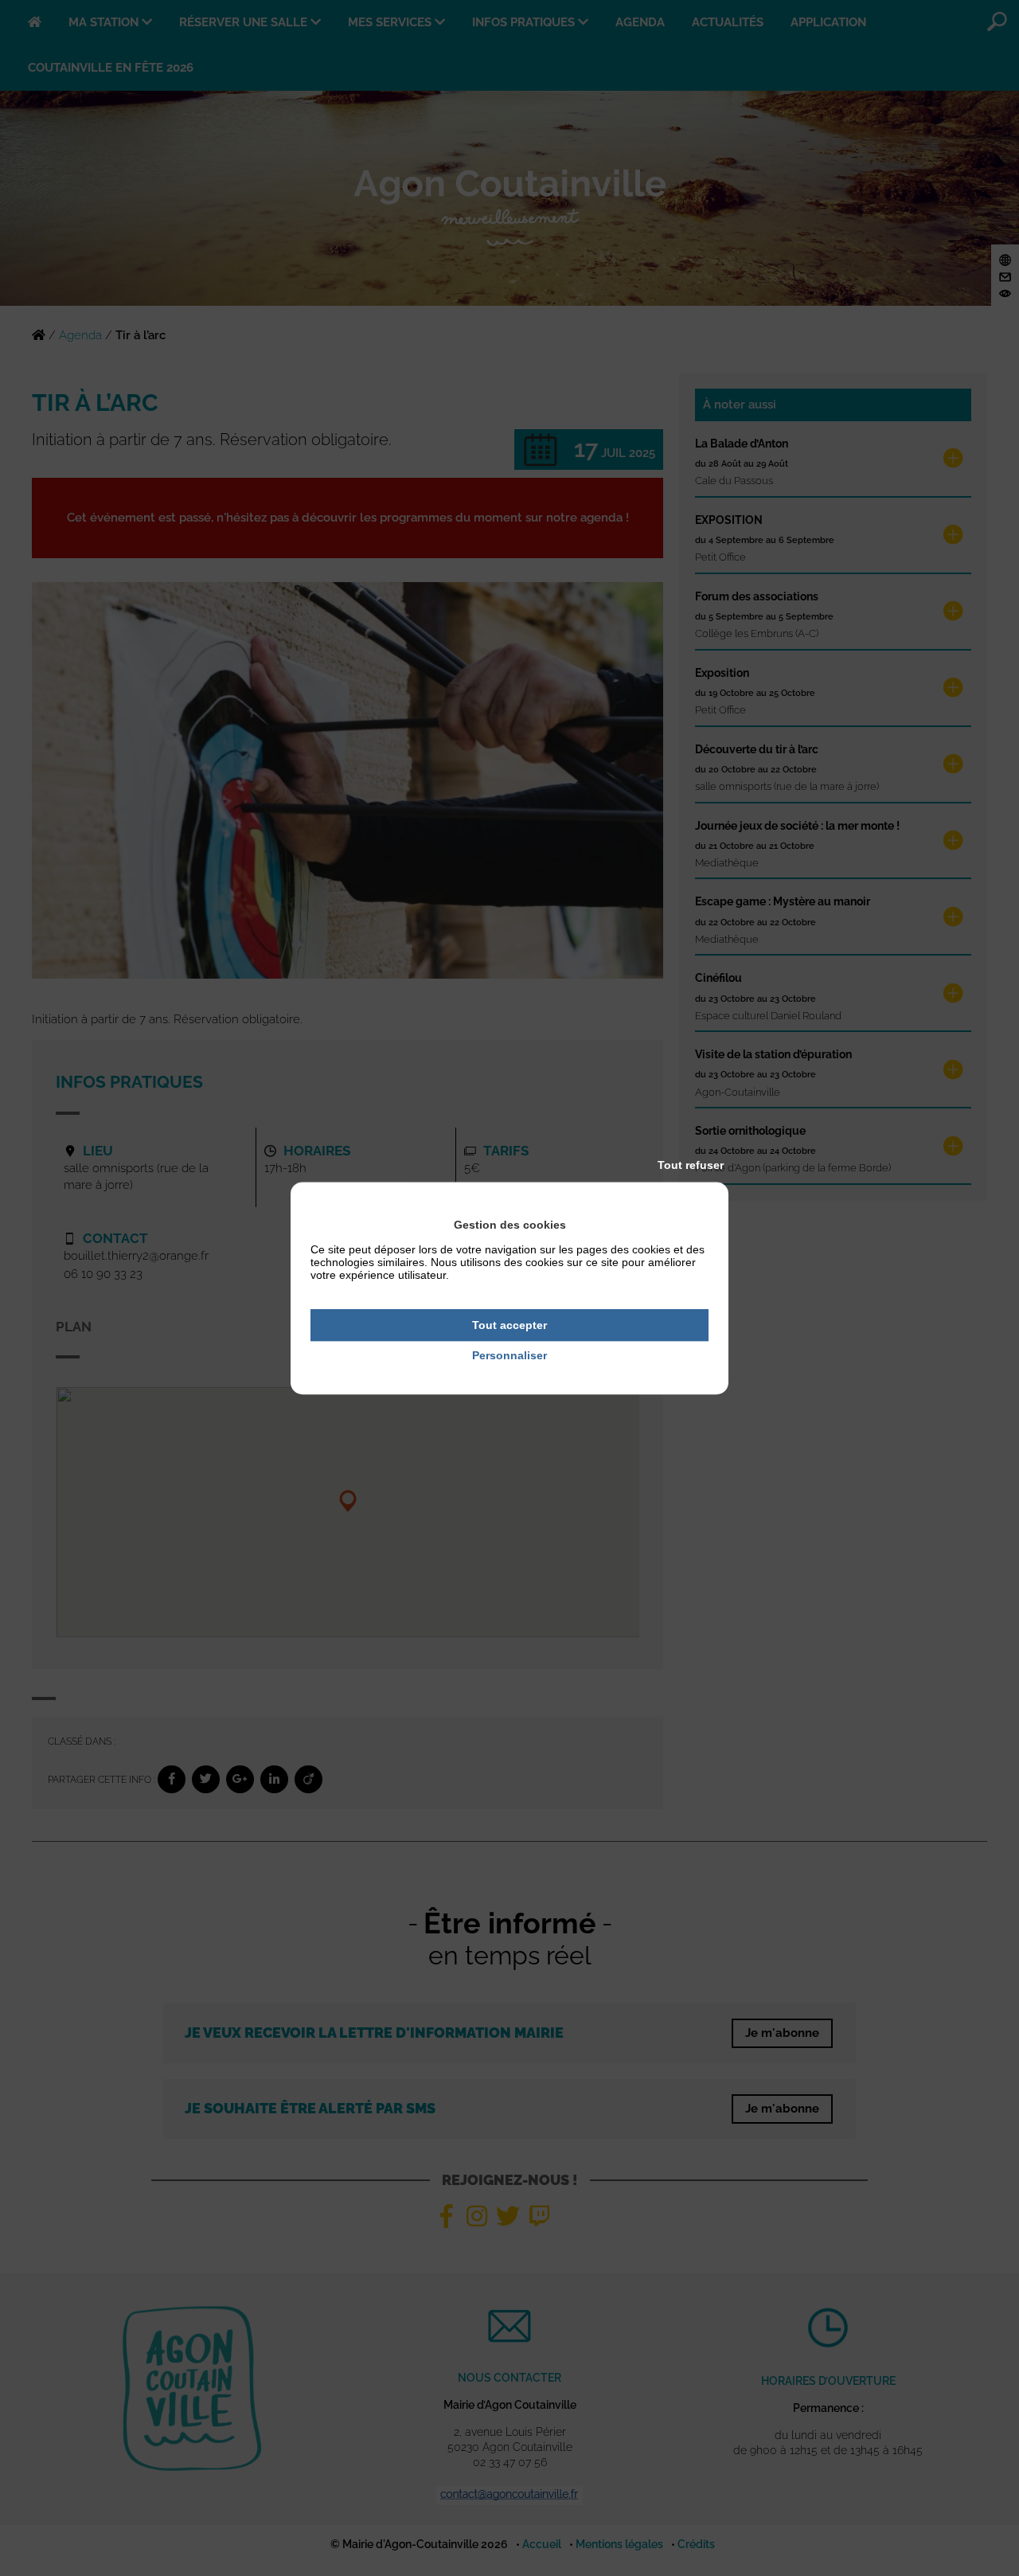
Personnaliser (509, 1356)
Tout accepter (509, 1325)
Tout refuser (691, 1165)
